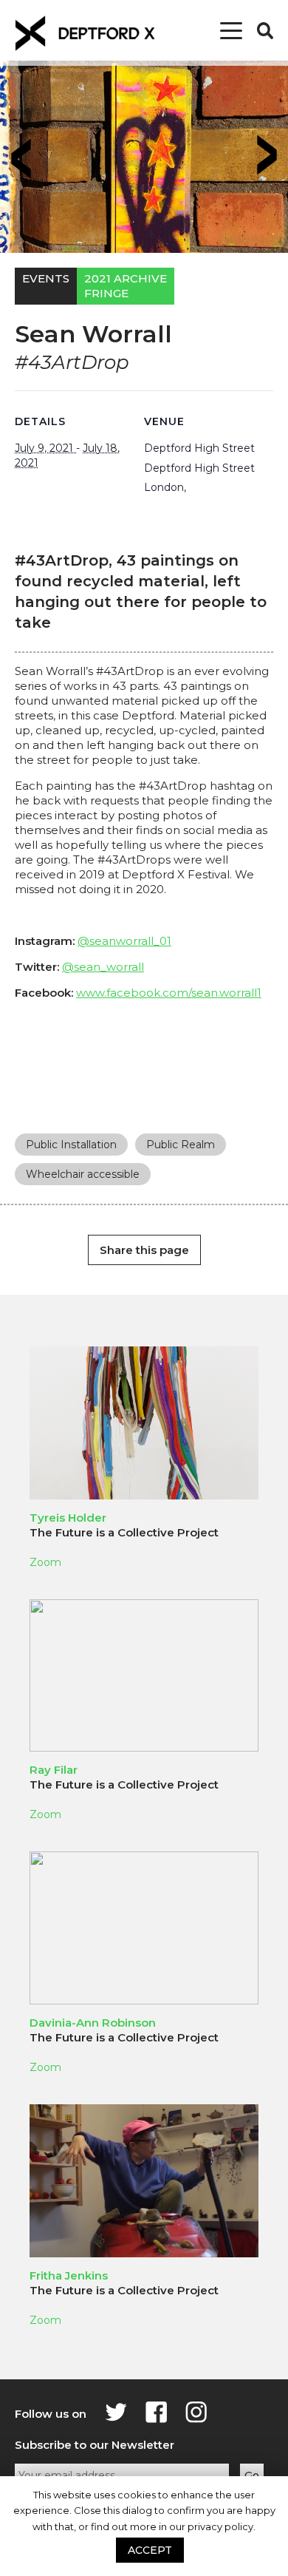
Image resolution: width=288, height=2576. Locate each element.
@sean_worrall (103, 967)
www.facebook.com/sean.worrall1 (169, 993)
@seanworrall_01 (124, 941)
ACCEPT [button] (150, 2550)
